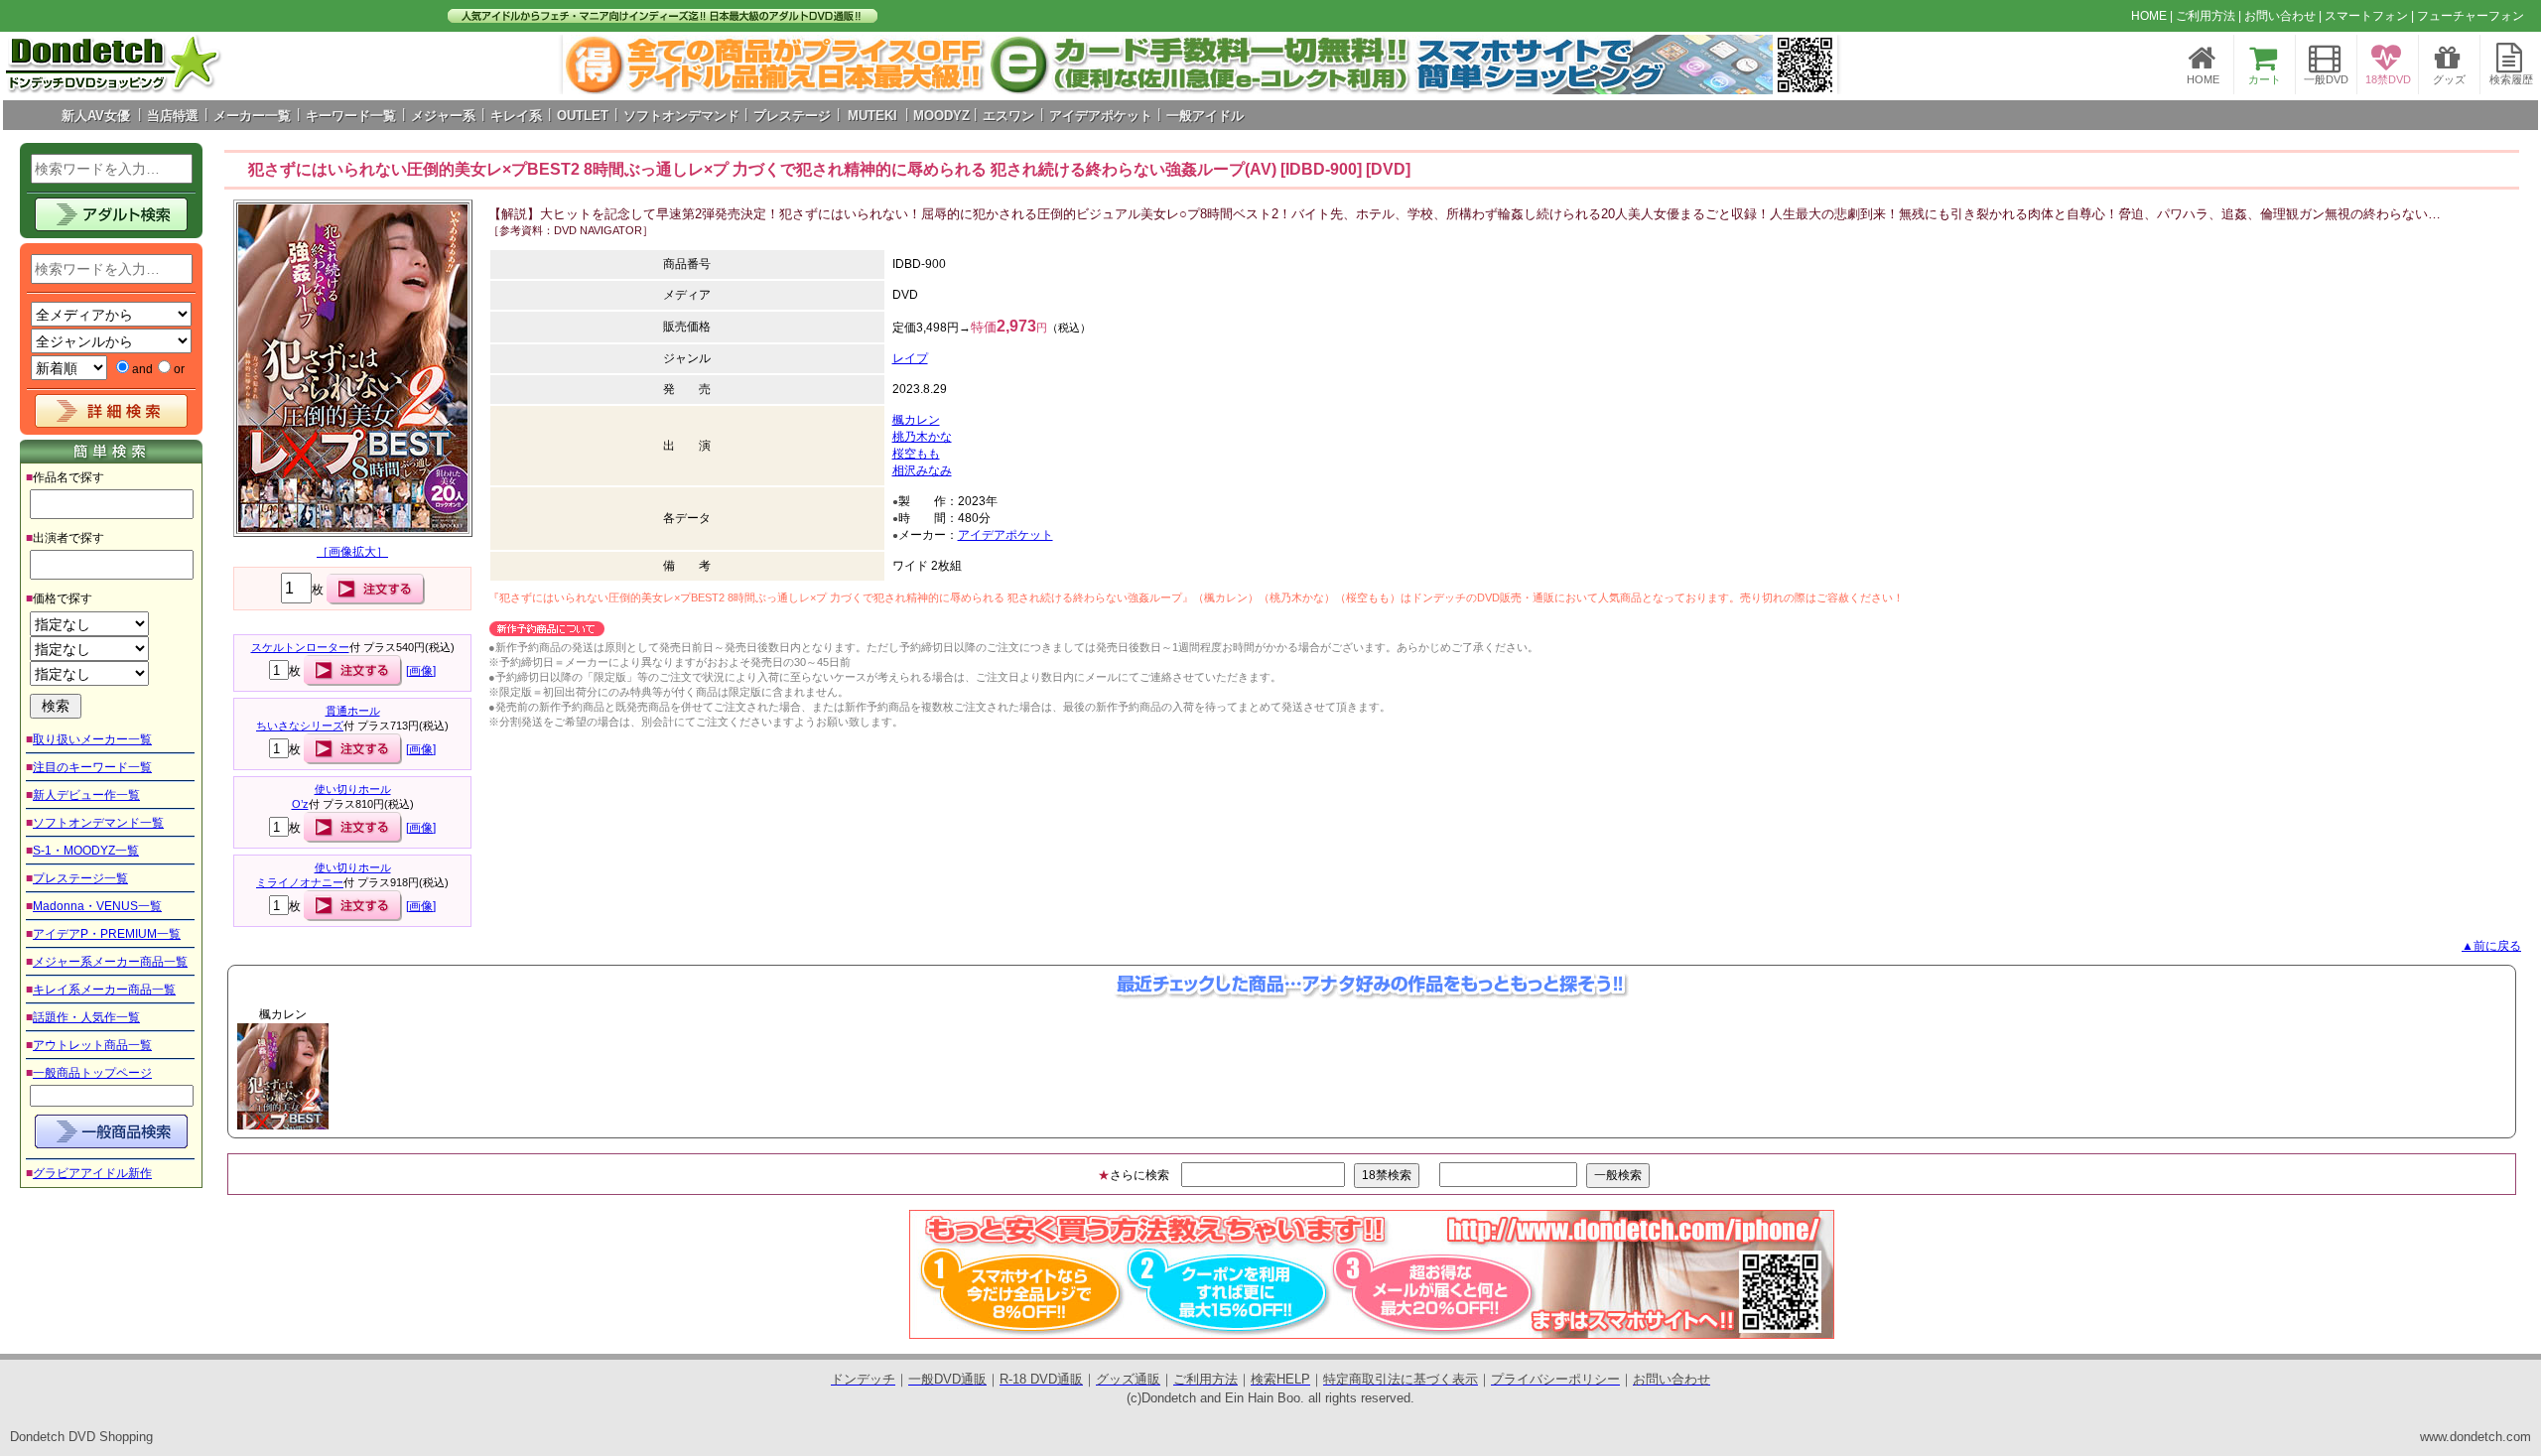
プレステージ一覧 (80, 878)
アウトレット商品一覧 (92, 1045)
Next (1811, 65)
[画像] (421, 671)
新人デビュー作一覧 (86, 795)
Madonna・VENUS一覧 (97, 906)
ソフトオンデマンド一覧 (98, 823)
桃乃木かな (922, 437)
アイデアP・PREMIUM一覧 (107, 934)
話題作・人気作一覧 (86, 1017)
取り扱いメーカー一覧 (92, 739)
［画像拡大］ (352, 552)
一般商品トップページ (92, 1073)
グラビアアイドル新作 (92, 1173)
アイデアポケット (1005, 535)
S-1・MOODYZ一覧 (86, 851)
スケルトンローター (300, 647)
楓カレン (916, 420)
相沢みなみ (922, 470)
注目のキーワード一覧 (92, 767)
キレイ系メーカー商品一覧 (104, 990)
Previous (195, 1076)
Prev (589, 65)
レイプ (910, 358)
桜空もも (916, 454)
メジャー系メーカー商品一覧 (110, 962)
